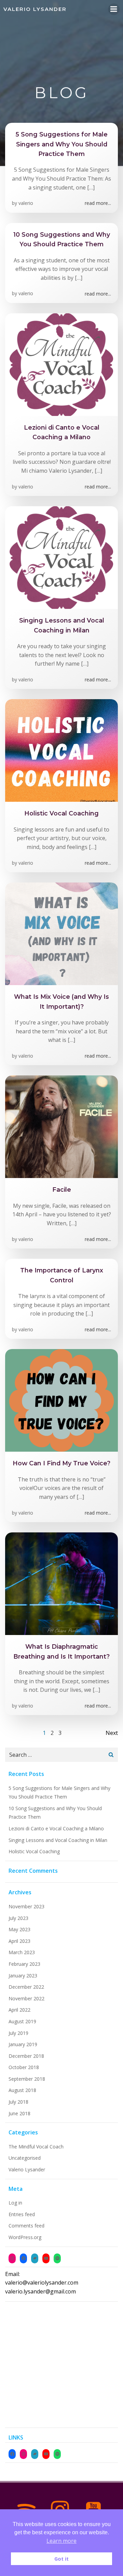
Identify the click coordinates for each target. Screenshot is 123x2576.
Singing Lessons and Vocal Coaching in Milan (58, 1840)
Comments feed (26, 2226)
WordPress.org (25, 2237)
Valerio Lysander (27, 2169)
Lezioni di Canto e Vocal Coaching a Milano (56, 1828)
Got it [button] (61, 2559)
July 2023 (18, 1918)
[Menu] (114, 9)
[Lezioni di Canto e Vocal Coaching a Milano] (61, 364)
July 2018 (18, 2102)
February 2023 (24, 1964)
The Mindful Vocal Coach (36, 2147)
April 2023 (19, 1941)
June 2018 (19, 2113)
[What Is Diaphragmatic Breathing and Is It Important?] (61, 1583)
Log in (15, 2203)
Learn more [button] (61, 2541)
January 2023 (23, 1976)
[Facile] (61, 1126)
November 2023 (26, 1906)
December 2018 (26, 2056)
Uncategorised (25, 2158)
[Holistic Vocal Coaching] (61, 750)
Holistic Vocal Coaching (34, 1851)
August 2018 (22, 2090)
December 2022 (26, 1987)
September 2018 (27, 2079)
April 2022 (19, 2010)
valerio (26, 203)
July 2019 (18, 2033)
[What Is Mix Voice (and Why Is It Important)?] (61, 933)
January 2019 (23, 2044)
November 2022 (26, 1998)
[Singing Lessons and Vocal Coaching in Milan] (61, 557)
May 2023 (19, 1929)
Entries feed (22, 2214)
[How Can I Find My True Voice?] (61, 1400)
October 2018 (24, 2067)
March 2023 (22, 1952)
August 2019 (22, 2021)
